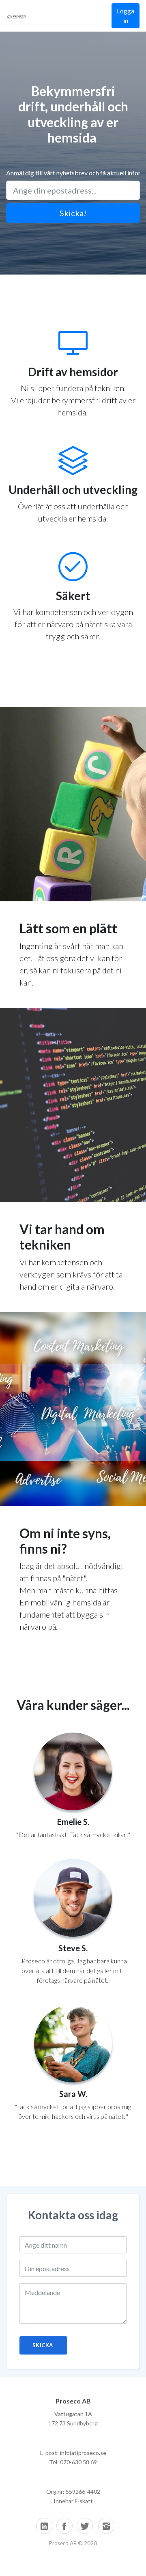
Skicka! (73, 213)
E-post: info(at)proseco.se (73, 2453)
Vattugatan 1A (73, 2414)
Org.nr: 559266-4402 (73, 2492)
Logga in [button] (126, 16)
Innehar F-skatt (73, 2501)
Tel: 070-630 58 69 (73, 2462)
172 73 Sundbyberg (73, 2423)
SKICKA (43, 2345)
